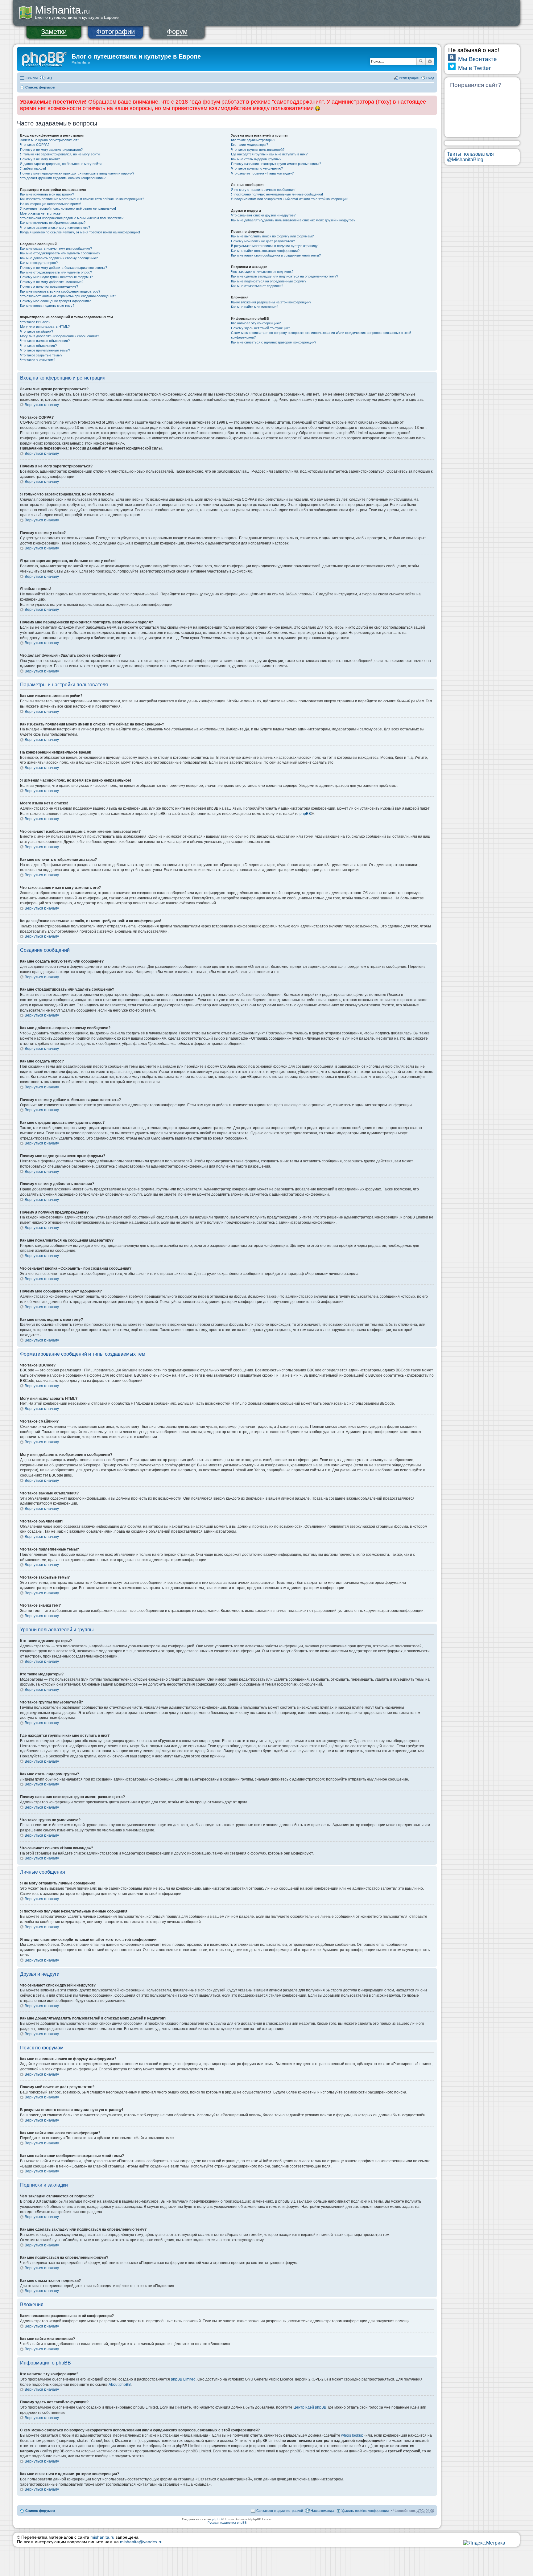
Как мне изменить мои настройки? (47, 194)
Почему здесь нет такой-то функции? (260, 328)
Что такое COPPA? (35, 145)
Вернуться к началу (42, 405)
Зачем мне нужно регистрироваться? (50, 140)
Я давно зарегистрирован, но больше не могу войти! (61, 164)
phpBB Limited (183, 2379)
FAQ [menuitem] (49, 78)
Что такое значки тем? (38, 360)
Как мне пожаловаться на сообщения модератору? (60, 291)
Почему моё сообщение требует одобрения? (55, 301)
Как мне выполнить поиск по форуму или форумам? (272, 236)
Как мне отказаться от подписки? (257, 286)
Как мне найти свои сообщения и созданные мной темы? (276, 255)
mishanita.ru (102, 2537)
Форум (177, 32)
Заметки (54, 32)
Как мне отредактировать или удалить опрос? (56, 272)
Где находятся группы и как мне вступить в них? (269, 154)
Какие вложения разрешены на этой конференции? (271, 302)
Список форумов (40, 87)
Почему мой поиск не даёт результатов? (263, 241)
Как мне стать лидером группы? (256, 159)
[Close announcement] (432, 101)
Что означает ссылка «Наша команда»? (262, 173)
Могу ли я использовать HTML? (45, 327)
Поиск (421, 61)
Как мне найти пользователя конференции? (265, 251)
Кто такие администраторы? (253, 140)
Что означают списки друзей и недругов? (263, 215)
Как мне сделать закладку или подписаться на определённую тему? (285, 276)
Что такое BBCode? (35, 322)
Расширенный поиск (430, 61)
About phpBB (120, 2385)
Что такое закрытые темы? (41, 355)
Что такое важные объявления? (45, 341)
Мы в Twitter (474, 68)
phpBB (305, 814)
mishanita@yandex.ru (141, 2542)
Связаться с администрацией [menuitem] (280, 2511)
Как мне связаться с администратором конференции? (274, 342)
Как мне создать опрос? (39, 263)
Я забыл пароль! (33, 168)
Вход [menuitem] (430, 78)
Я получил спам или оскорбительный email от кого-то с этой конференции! (290, 199)
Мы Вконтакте (477, 59)
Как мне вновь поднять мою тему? (47, 306)
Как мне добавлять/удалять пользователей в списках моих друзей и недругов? (293, 220)
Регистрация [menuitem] (409, 78)
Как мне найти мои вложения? (255, 307)
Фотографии (116, 32)
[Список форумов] (45, 58)
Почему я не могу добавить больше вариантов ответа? (64, 268)
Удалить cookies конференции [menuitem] (365, 2511)
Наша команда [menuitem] (322, 2511)
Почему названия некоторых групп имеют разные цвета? (276, 164)
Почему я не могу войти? (40, 159)
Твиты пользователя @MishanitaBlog (470, 157)
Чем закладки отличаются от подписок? (262, 272)
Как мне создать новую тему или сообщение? (56, 249)
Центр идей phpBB (310, 2407)
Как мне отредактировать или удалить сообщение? (60, 253)
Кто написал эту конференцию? (256, 323)
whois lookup (352, 2435)
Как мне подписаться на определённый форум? (269, 281)
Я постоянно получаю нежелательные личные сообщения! (277, 194)
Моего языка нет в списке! (41, 213)
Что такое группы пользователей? (258, 150)
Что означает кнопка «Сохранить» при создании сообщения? (68, 296)
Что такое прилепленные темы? (45, 350)
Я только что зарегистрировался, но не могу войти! (60, 154)
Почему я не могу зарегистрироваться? (51, 150)
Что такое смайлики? (37, 331)
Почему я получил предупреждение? (49, 286)
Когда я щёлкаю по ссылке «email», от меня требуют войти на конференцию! (80, 232)
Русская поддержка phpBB (227, 2523)
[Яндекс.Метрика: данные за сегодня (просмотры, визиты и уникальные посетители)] (484, 2543)
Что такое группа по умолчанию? (257, 168)
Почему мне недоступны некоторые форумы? (56, 277)
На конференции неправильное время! (51, 204)
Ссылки (32, 78)
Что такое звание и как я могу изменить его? (55, 228)
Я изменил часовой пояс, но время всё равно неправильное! (68, 208)
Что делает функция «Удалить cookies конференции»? (63, 178)
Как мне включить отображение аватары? (53, 223)
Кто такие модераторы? (250, 145)
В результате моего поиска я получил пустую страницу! (275, 246)
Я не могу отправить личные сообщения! (263, 190)
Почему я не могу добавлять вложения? (52, 282)
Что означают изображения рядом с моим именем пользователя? (72, 218)
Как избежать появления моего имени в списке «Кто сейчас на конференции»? (82, 199)
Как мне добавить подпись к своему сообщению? (59, 258)
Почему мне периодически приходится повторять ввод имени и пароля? (77, 173)
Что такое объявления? (38, 346)
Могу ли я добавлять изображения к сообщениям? (60, 336)
